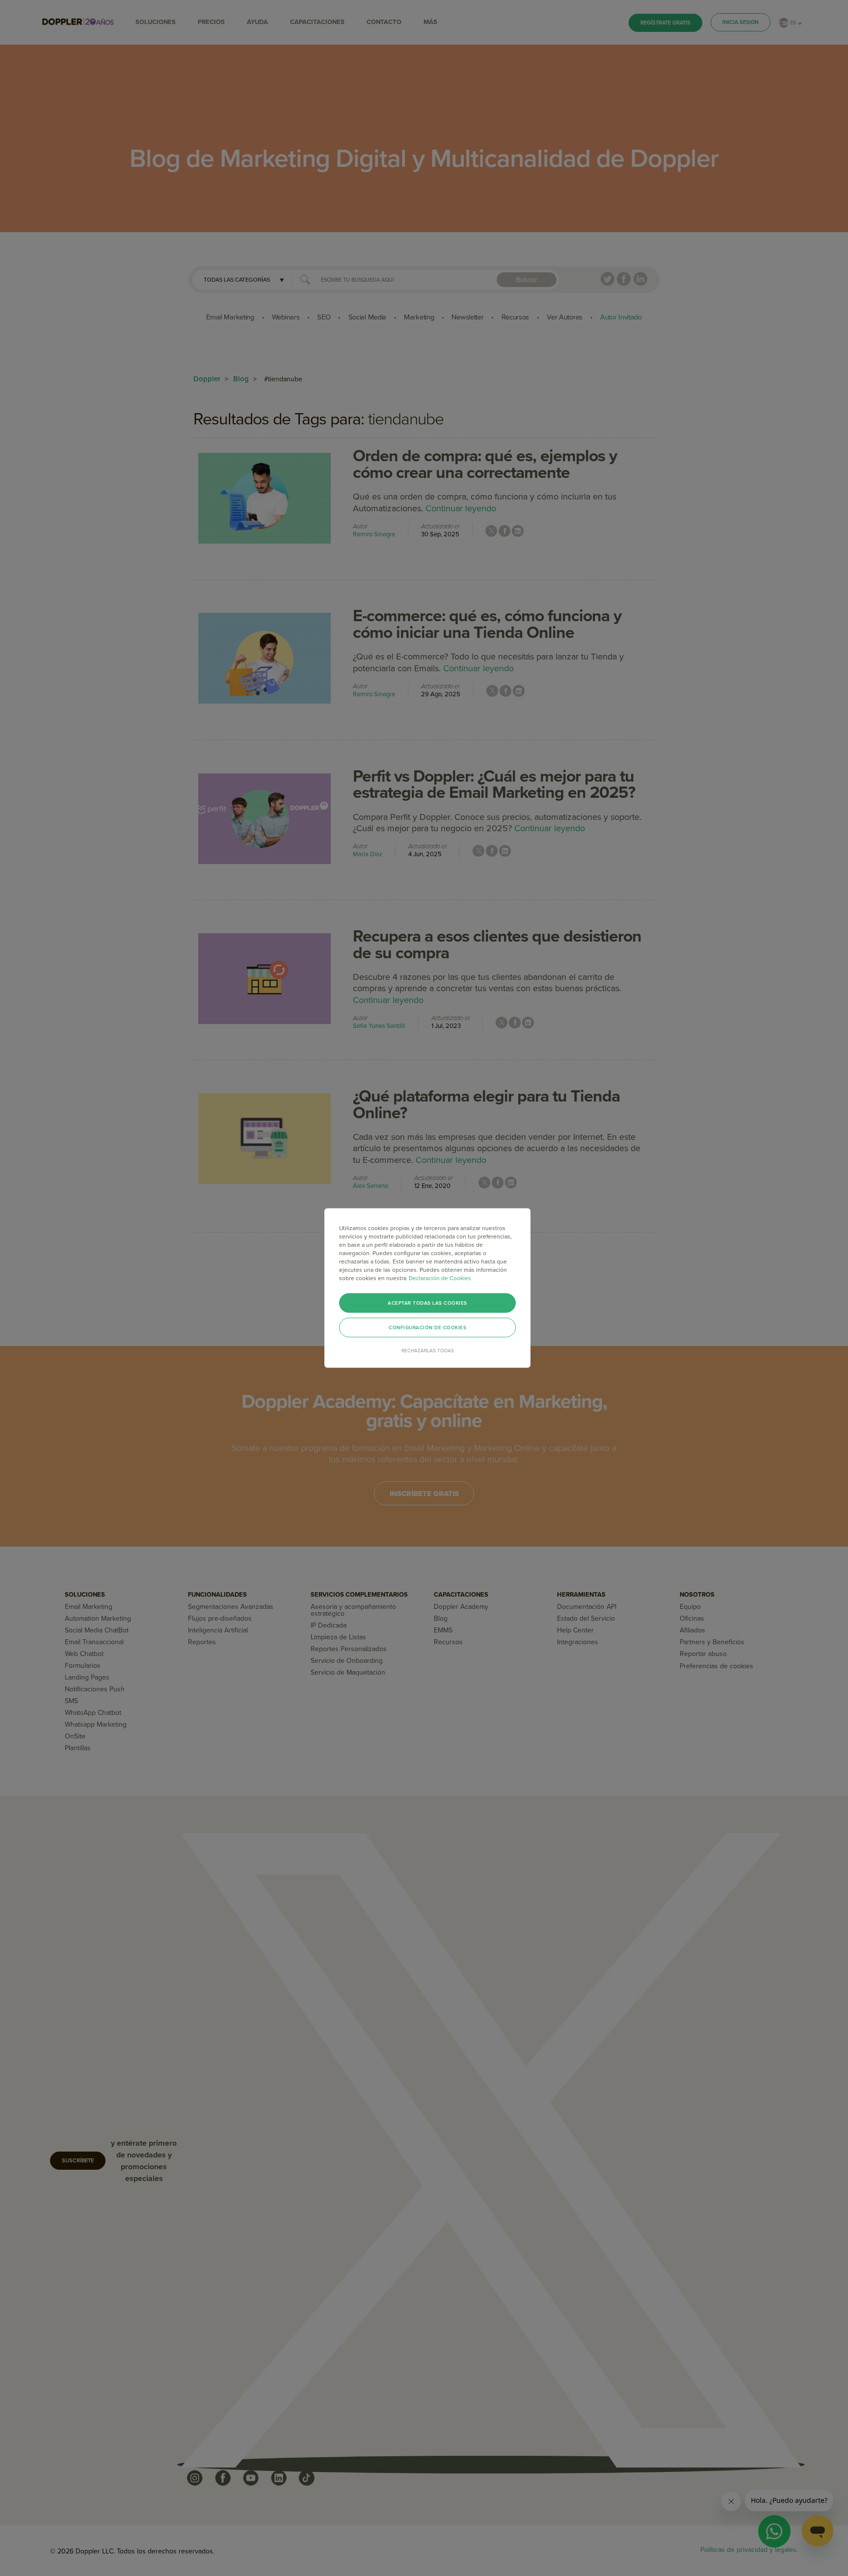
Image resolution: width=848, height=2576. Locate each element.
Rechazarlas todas (428, 1351)
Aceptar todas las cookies (427, 1303)
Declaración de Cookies (440, 1278)
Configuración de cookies (427, 1328)
